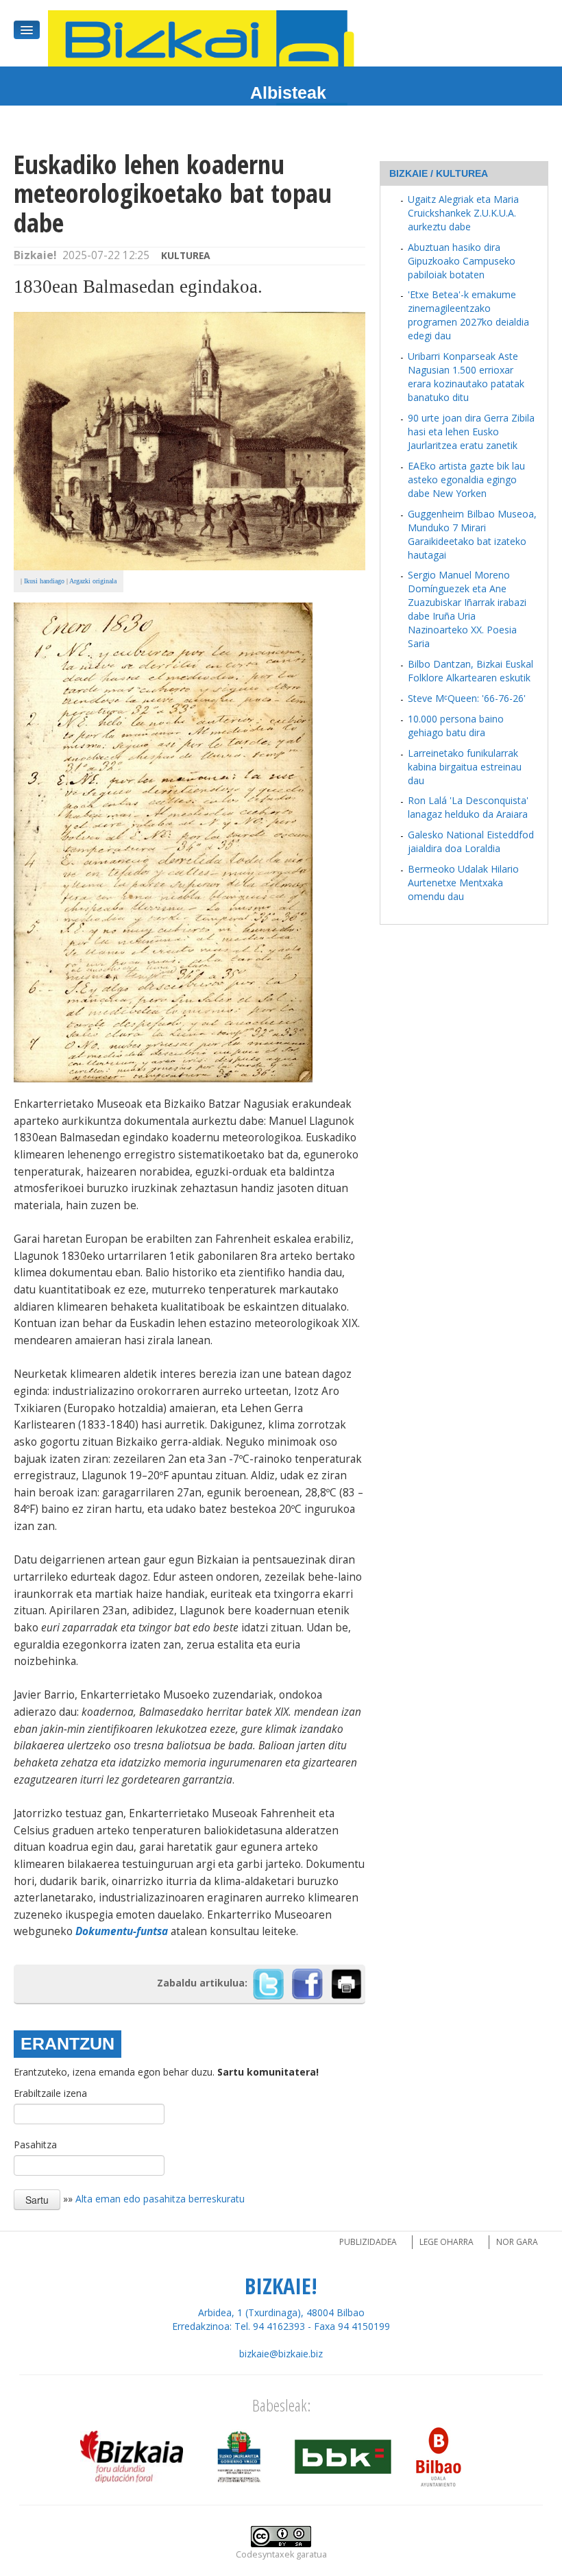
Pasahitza (35, 2144)
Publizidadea (368, 2242)
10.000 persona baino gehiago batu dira (456, 726)
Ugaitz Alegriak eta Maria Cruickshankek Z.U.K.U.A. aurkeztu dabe (463, 213)
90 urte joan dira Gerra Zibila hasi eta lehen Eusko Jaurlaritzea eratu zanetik (471, 432)
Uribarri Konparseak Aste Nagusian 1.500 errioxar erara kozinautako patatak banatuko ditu (466, 377)
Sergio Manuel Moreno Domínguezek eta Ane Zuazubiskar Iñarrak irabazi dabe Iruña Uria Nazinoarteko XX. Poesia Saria (467, 609)
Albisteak (288, 93)
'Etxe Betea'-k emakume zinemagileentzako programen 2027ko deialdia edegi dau (468, 315)
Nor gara (517, 2242)
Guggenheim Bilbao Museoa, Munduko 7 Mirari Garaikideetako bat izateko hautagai (472, 534)
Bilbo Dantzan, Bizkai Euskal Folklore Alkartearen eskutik (471, 671)
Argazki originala (93, 581)
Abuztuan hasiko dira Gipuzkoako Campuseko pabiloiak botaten (462, 261)
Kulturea (186, 255)
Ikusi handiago (44, 581)
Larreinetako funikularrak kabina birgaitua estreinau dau (465, 767)
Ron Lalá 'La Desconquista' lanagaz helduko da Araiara (468, 807)
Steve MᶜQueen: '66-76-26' (467, 698)
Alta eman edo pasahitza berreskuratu (160, 2198)
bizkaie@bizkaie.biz (281, 2354)
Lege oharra (447, 2242)
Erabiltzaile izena (50, 2093)
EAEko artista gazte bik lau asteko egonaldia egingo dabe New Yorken (466, 479)
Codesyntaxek (265, 2554)
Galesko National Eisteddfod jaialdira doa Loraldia (471, 841)
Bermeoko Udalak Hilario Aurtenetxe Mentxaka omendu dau (463, 883)
